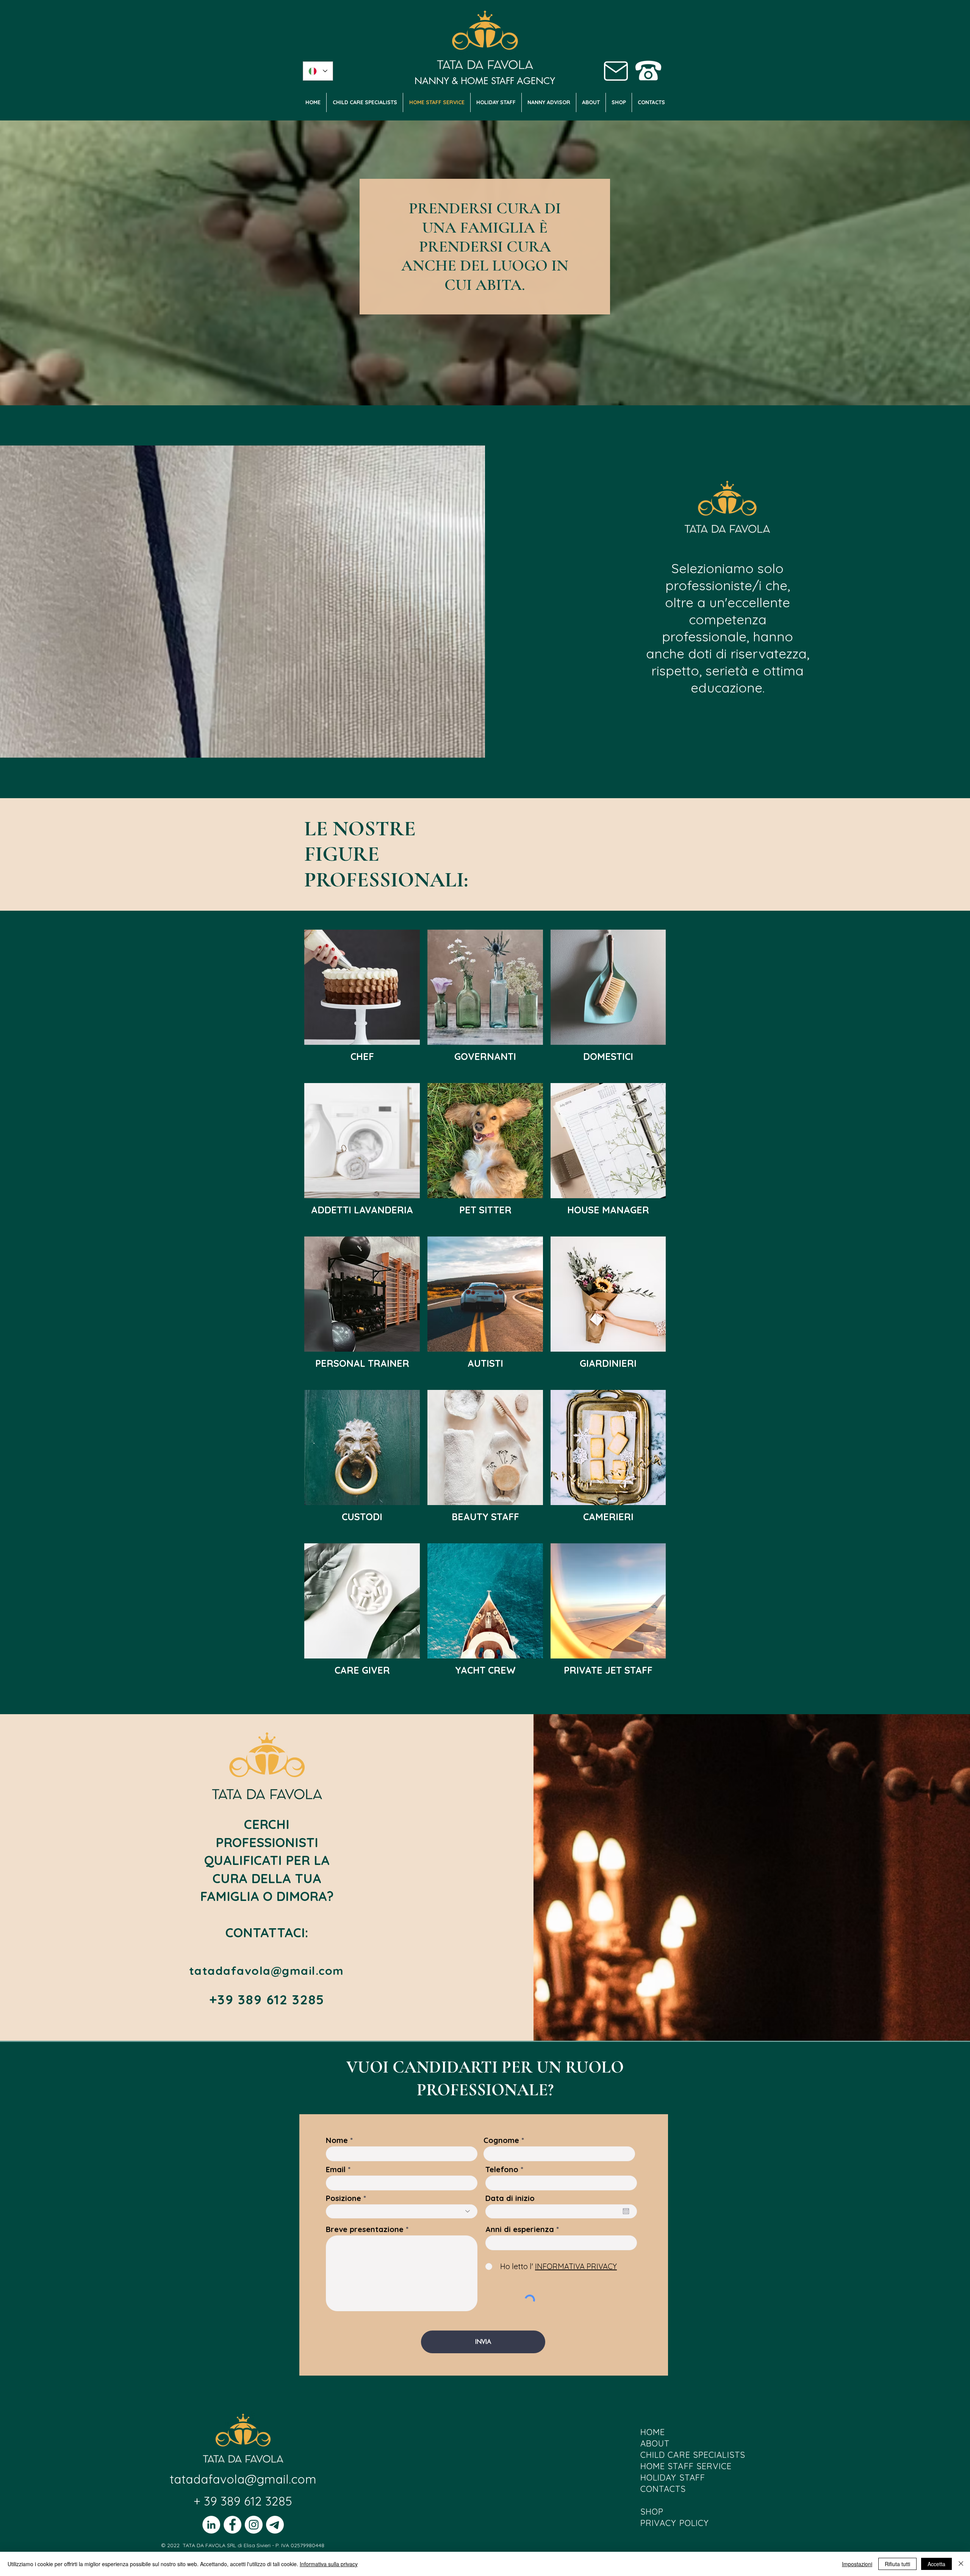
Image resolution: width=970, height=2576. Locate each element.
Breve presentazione (365, 2229)
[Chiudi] (961, 2564)
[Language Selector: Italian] (318, 71)
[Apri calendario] (626, 2211)
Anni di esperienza (520, 2229)
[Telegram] (275, 2525)
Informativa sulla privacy (329, 2564)
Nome (337, 2140)
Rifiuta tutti (897, 2564)
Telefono (502, 2170)
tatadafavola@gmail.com (243, 2479)
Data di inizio (510, 2198)
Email (336, 2170)
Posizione (343, 2198)
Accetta (936, 2564)
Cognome (501, 2140)
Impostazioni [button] (857, 2564)
